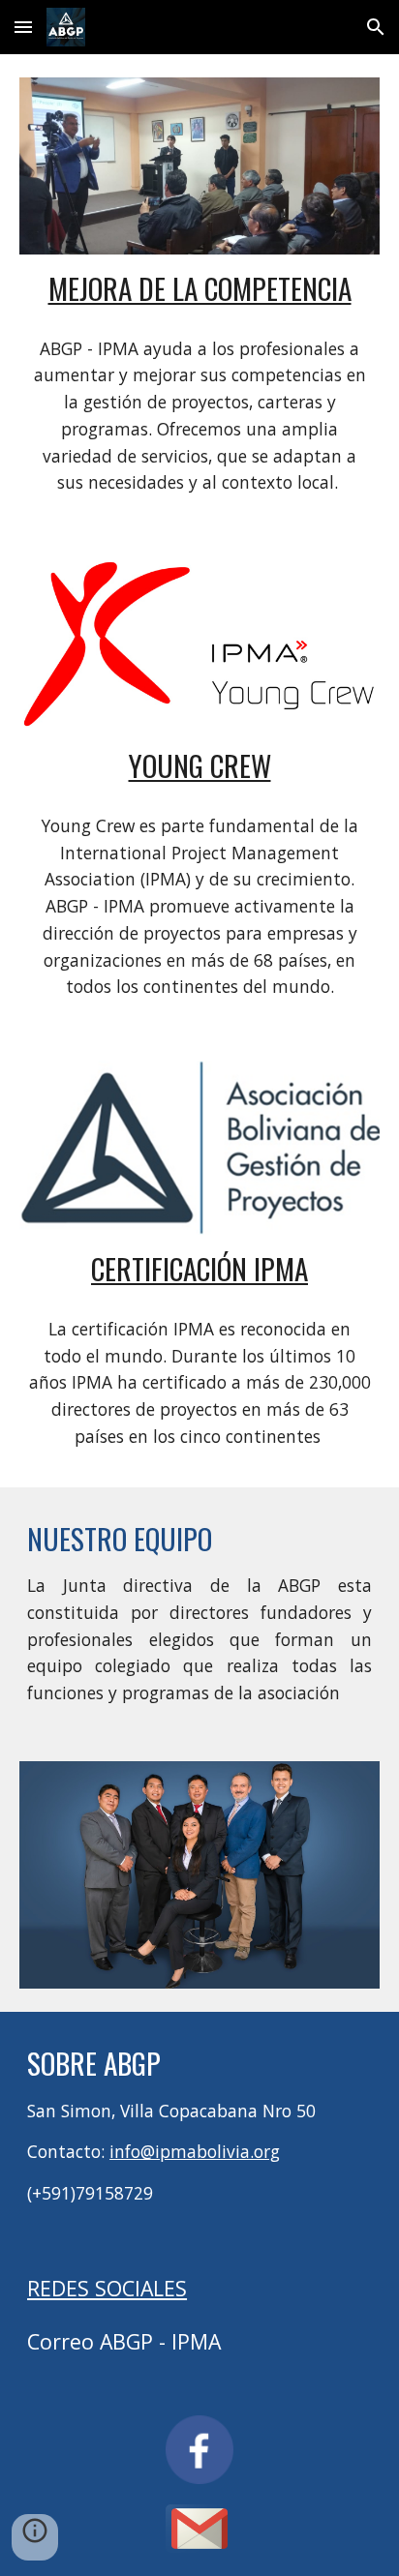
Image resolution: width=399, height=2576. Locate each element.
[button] (23, 27)
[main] (199, 288)
